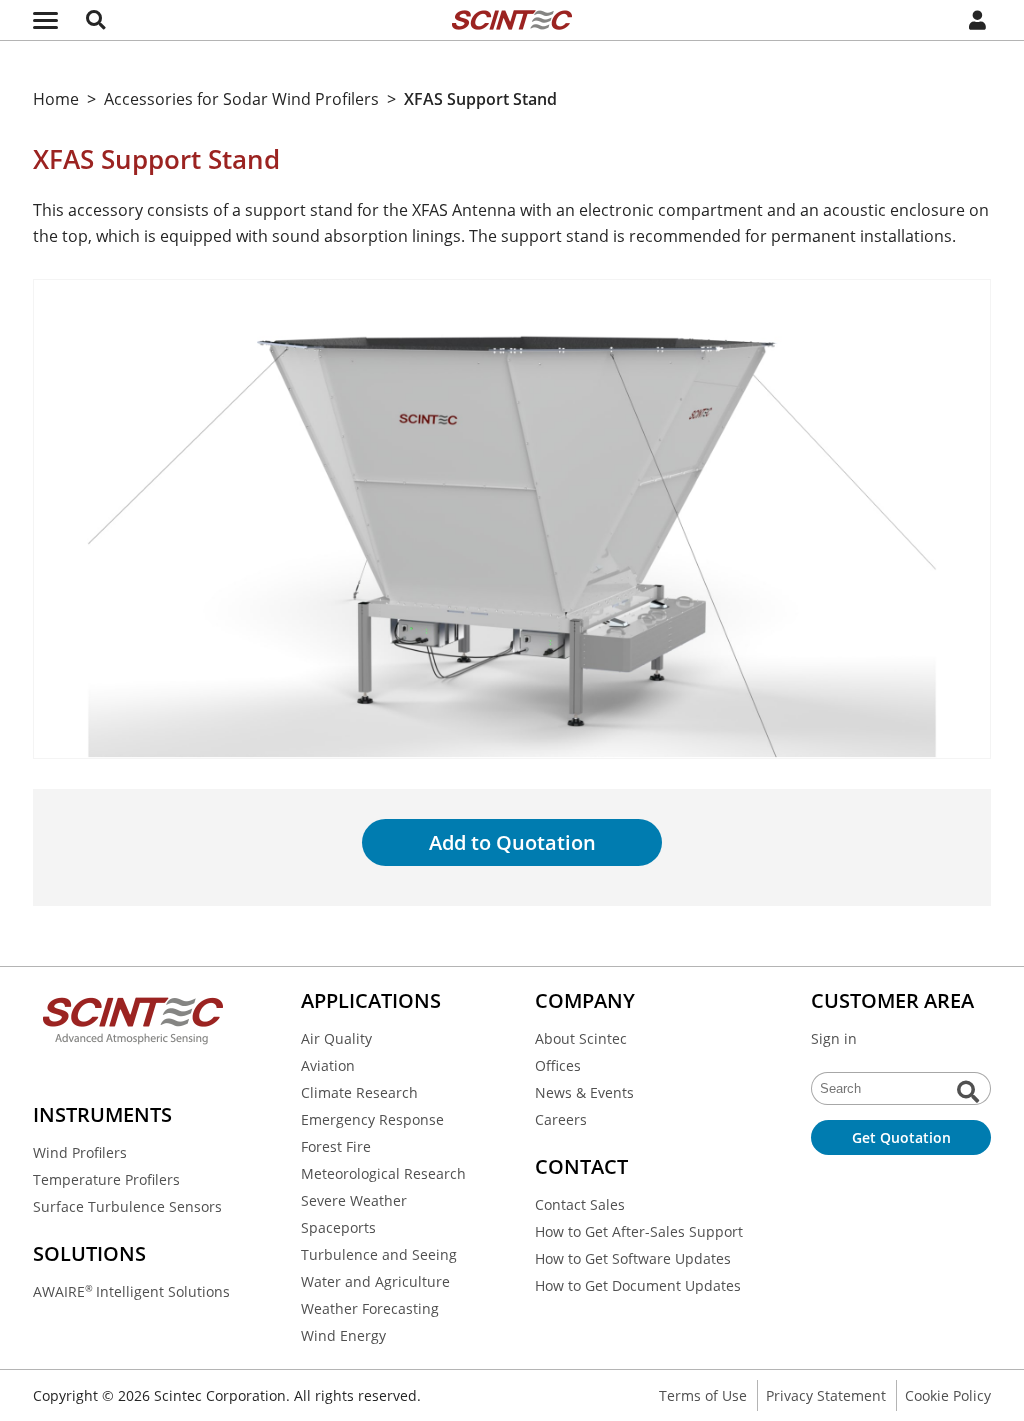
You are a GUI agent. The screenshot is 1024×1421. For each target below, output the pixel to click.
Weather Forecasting (370, 1308)
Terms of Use (703, 1395)
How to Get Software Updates (633, 1258)
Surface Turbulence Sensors (127, 1206)
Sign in (834, 1038)
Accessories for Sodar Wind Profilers (241, 99)
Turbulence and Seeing (379, 1254)
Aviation (328, 1065)
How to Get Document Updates (638, 1285)
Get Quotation (901, 1137)
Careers (561, 1119)
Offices (558, 1065)
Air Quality (336, 1038)
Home (56, 99)
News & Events (584, 1092)
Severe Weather (354, 1200)
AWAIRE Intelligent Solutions (131, 1291)
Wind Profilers (80, 1152)
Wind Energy (343, 1335)
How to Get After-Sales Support (639, 1231)
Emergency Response (372, 1119)
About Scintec (581, 1038)
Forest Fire (336, 1146)
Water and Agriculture (375, 1281)
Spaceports (338, 1227)
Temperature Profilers (106, 1179)
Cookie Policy (948, 1395)
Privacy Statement (826, 1395)
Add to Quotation (512, 842)
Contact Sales (580, 1204)
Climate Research (359, 1092)
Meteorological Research (383, 1173)
